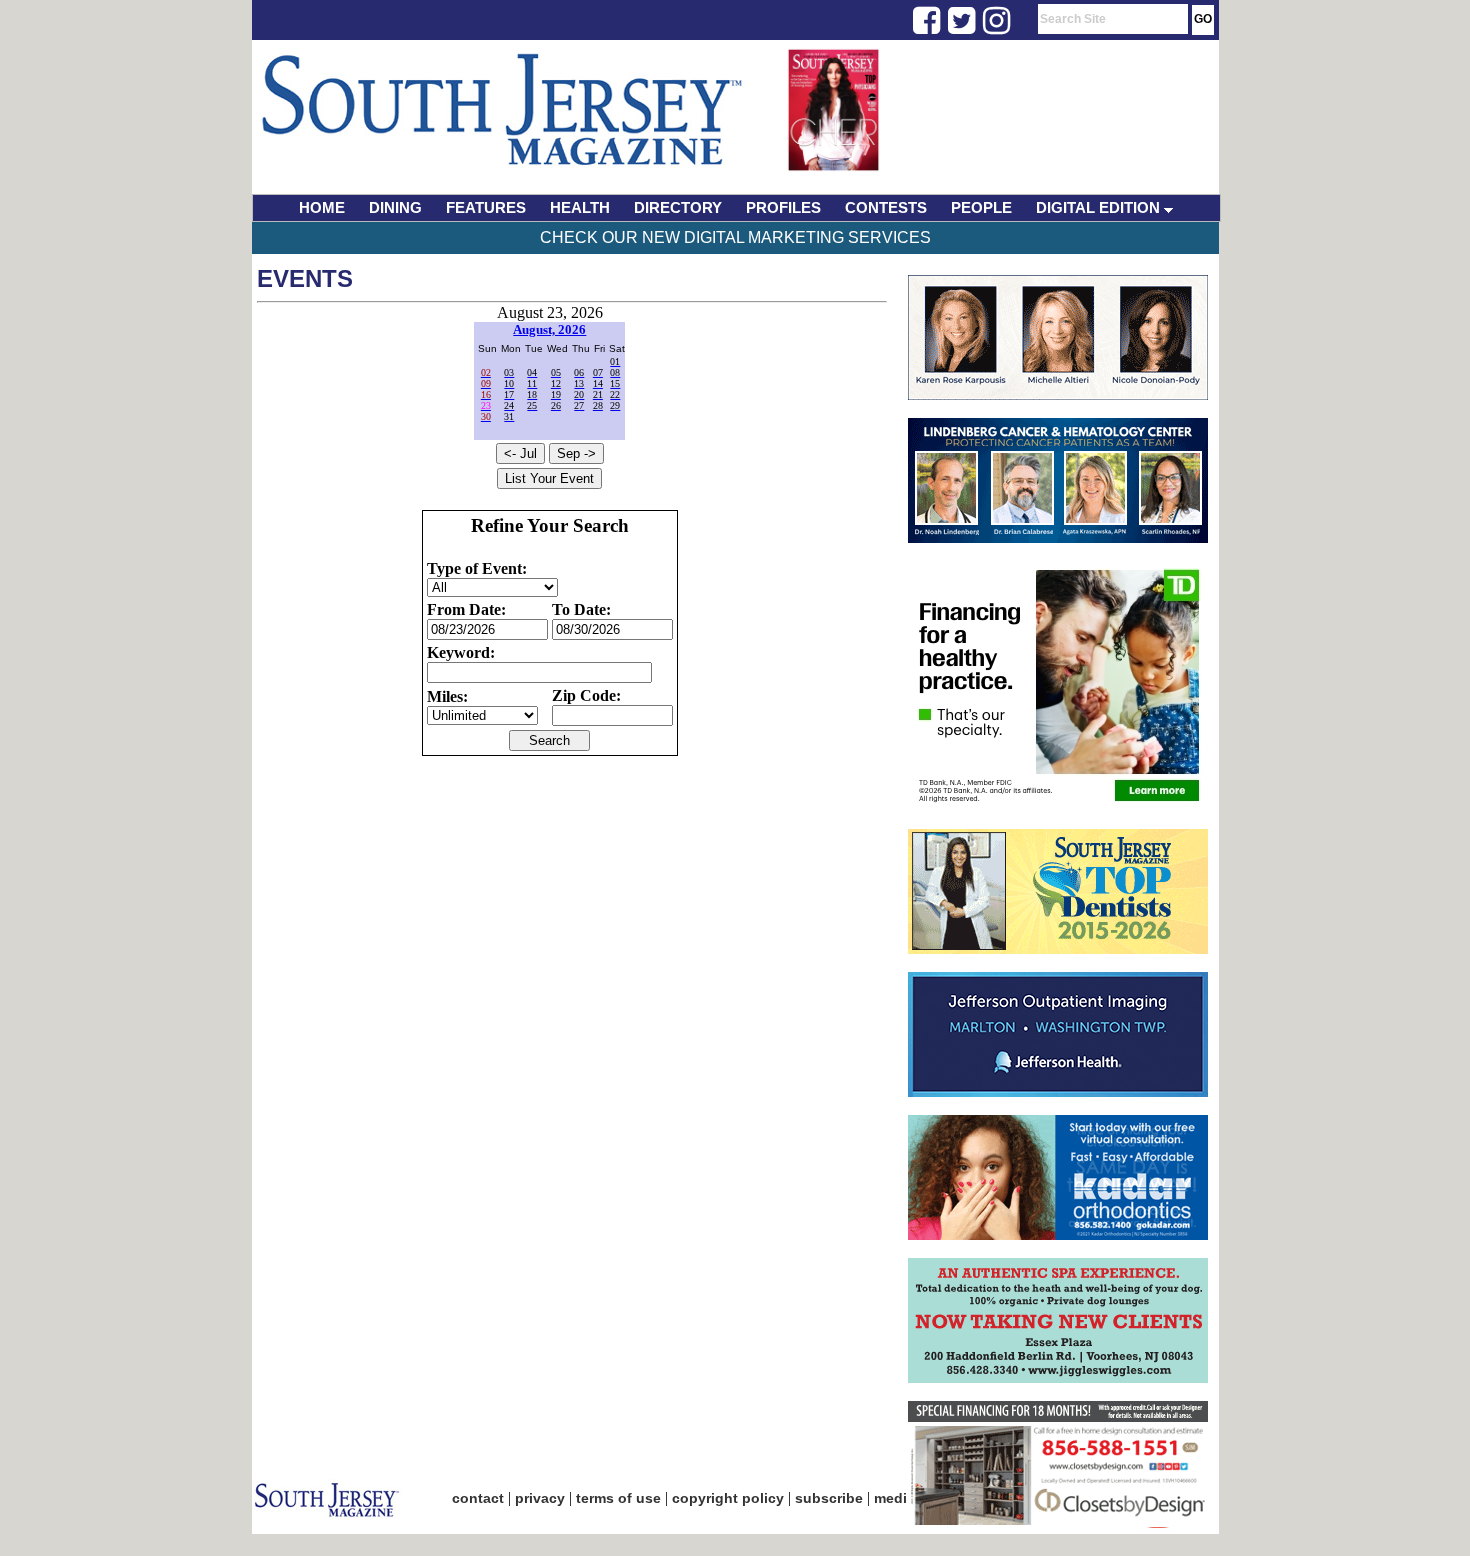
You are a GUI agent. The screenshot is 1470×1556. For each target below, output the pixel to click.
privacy (540, 1498)
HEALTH (580, 207)
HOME (322, 207)
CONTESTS (886, 207)
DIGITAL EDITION (1100, 207)
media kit (905, 1498)
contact (478, 1498)
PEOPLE (981, 207)
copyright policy (728, 1498)
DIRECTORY (678, 207)
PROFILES (783, 207)
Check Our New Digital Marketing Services (735, 237)
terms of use (618, 1498)
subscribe (829, 1498)
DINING (395, 207)
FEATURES (486, 207)
